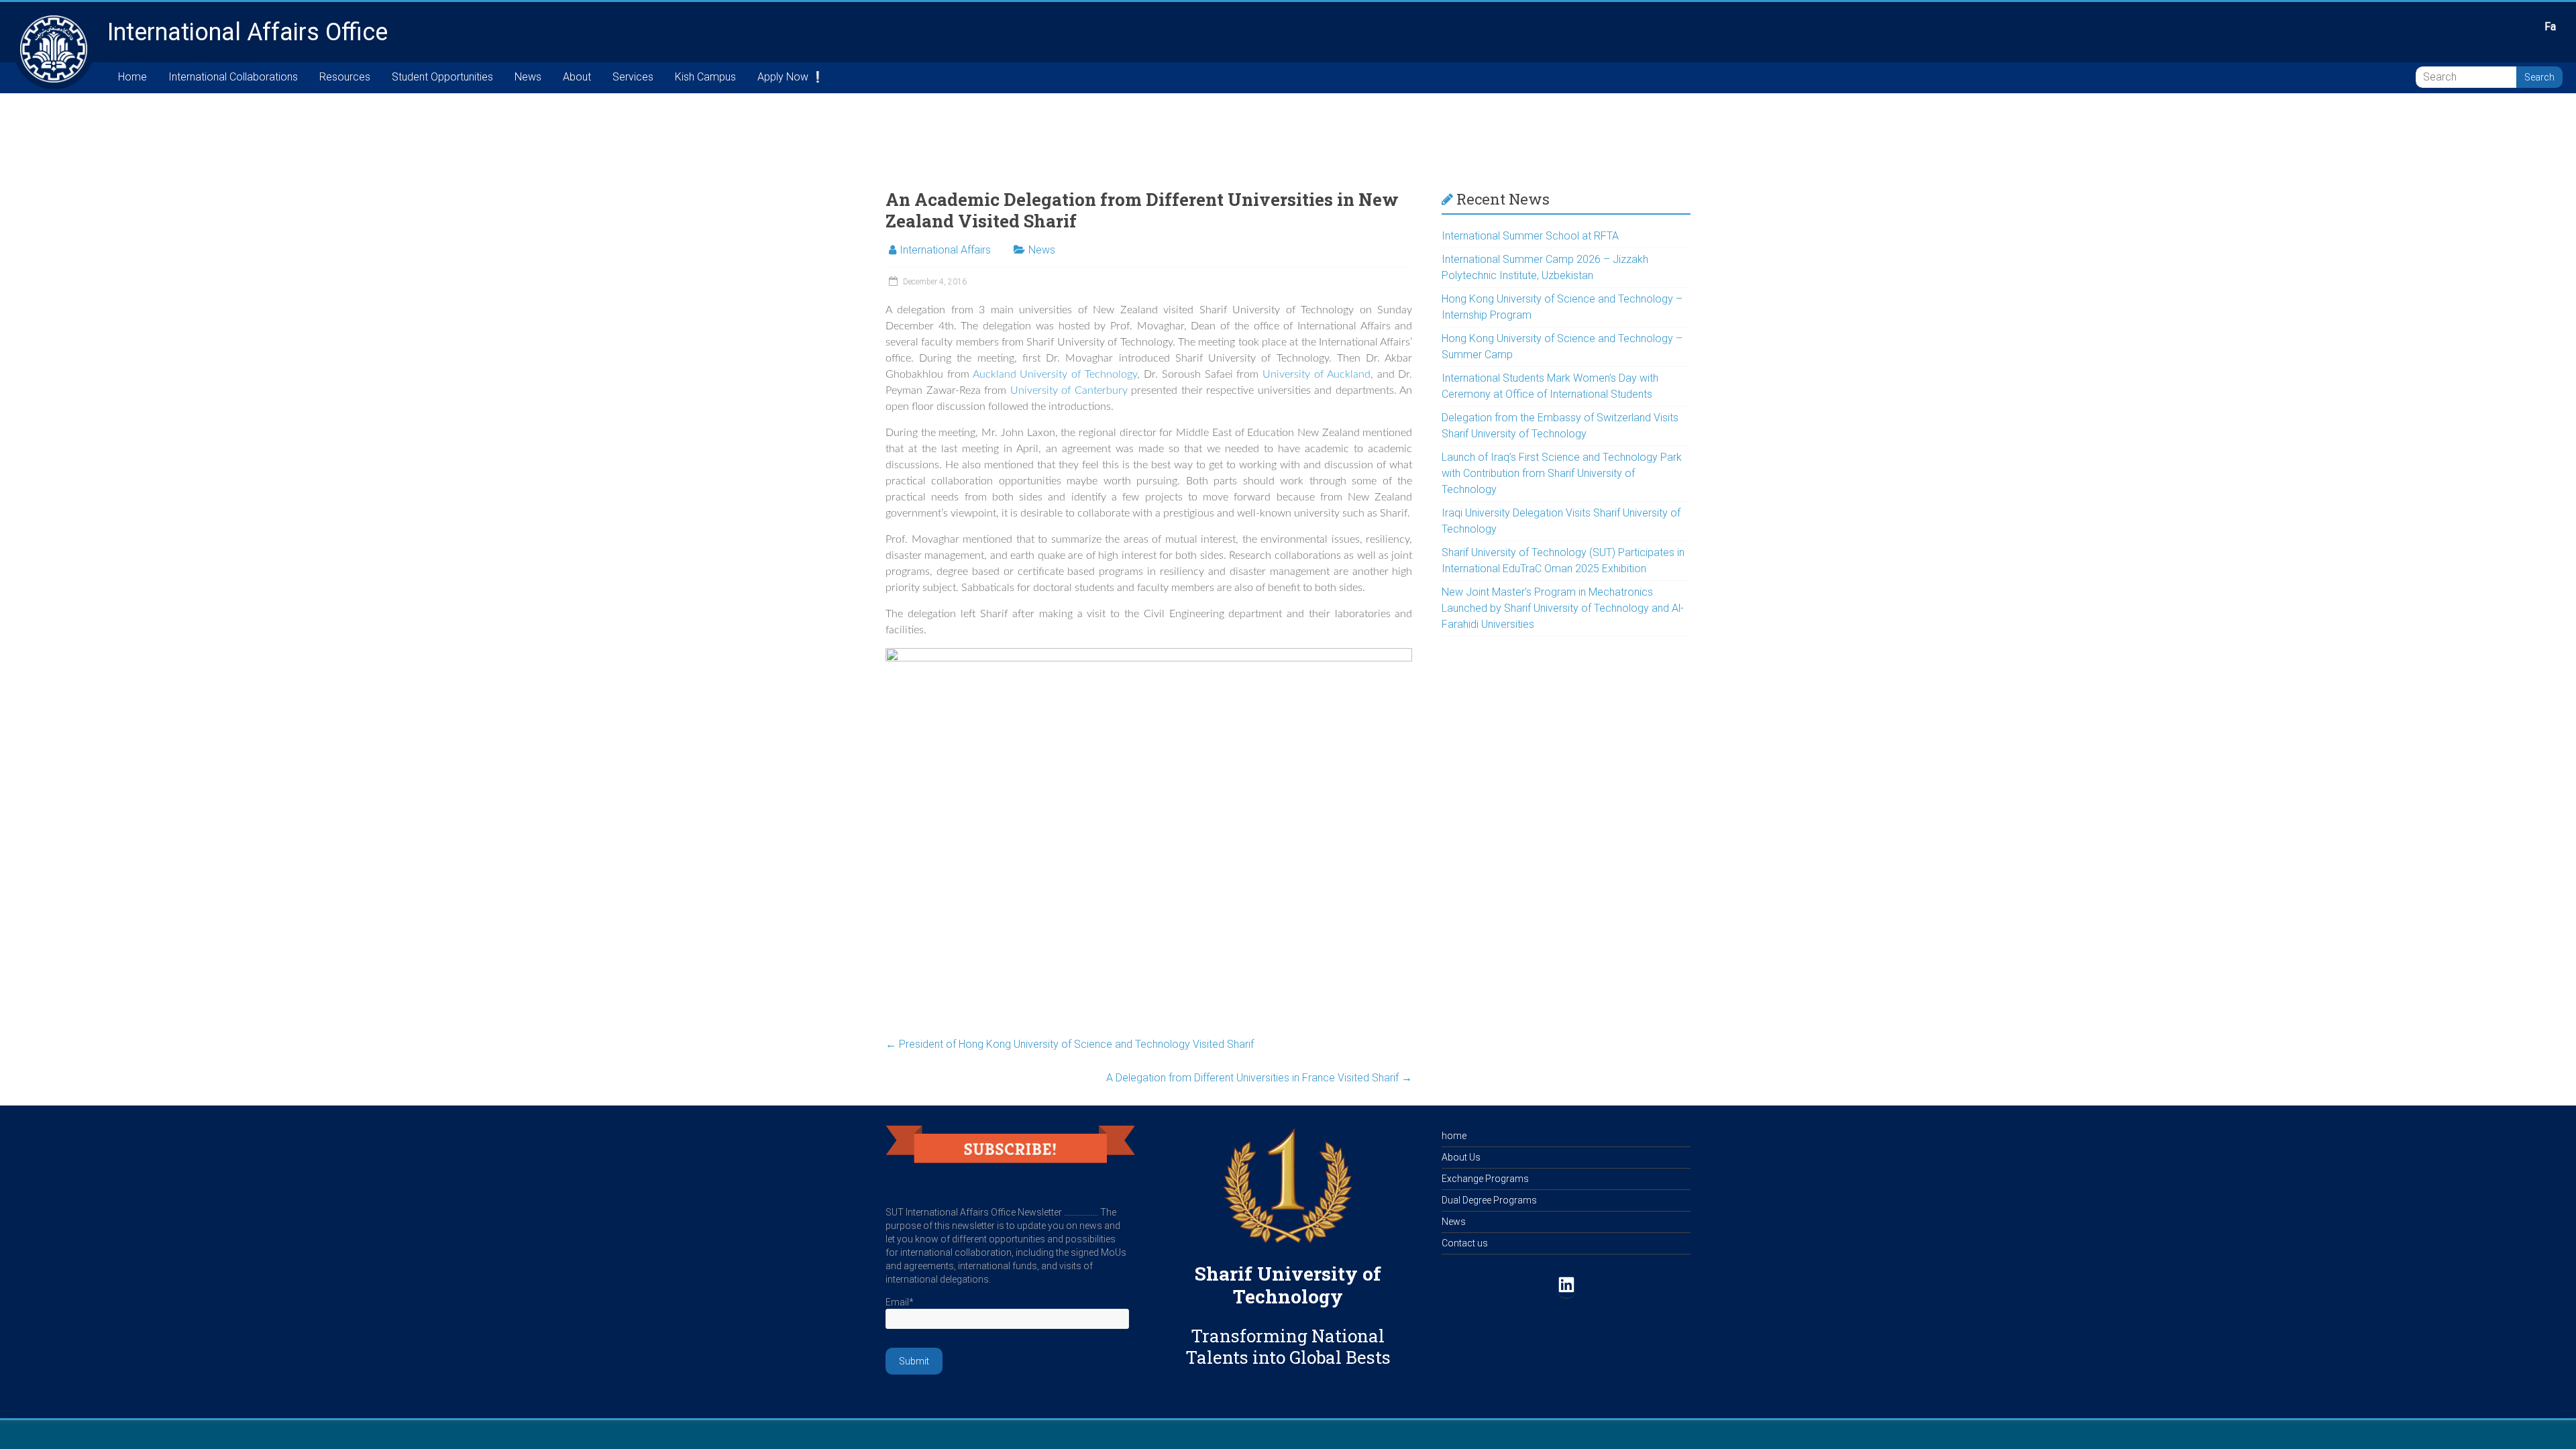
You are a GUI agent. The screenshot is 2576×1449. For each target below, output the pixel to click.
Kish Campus (705, 77)
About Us (1461, 1157)
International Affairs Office (248, 32)
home (1454, 1136)
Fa (2550, 26)
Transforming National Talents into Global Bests (1288, 1346)
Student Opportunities (442, 77)
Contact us (1465, 1243)
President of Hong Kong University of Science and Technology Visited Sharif (1070, 1044)
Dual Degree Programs (1489, 1200)
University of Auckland (1317, 374)
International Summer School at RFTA (1530, 236)
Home (132, 77)
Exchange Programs (1485, 1179)
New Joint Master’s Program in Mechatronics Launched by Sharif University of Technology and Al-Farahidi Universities (1563, 608)
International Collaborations (233, 77)
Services (633, 77)
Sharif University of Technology (1288, 1285)
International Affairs (945, 250)
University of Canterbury (1071, 390)
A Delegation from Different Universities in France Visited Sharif (1259, 1078)
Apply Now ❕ (791, 77)
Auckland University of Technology (1055, 374)
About (577, 77)
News (528, 77)
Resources (345, 77)
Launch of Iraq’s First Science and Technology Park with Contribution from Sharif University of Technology (1562, 473)
